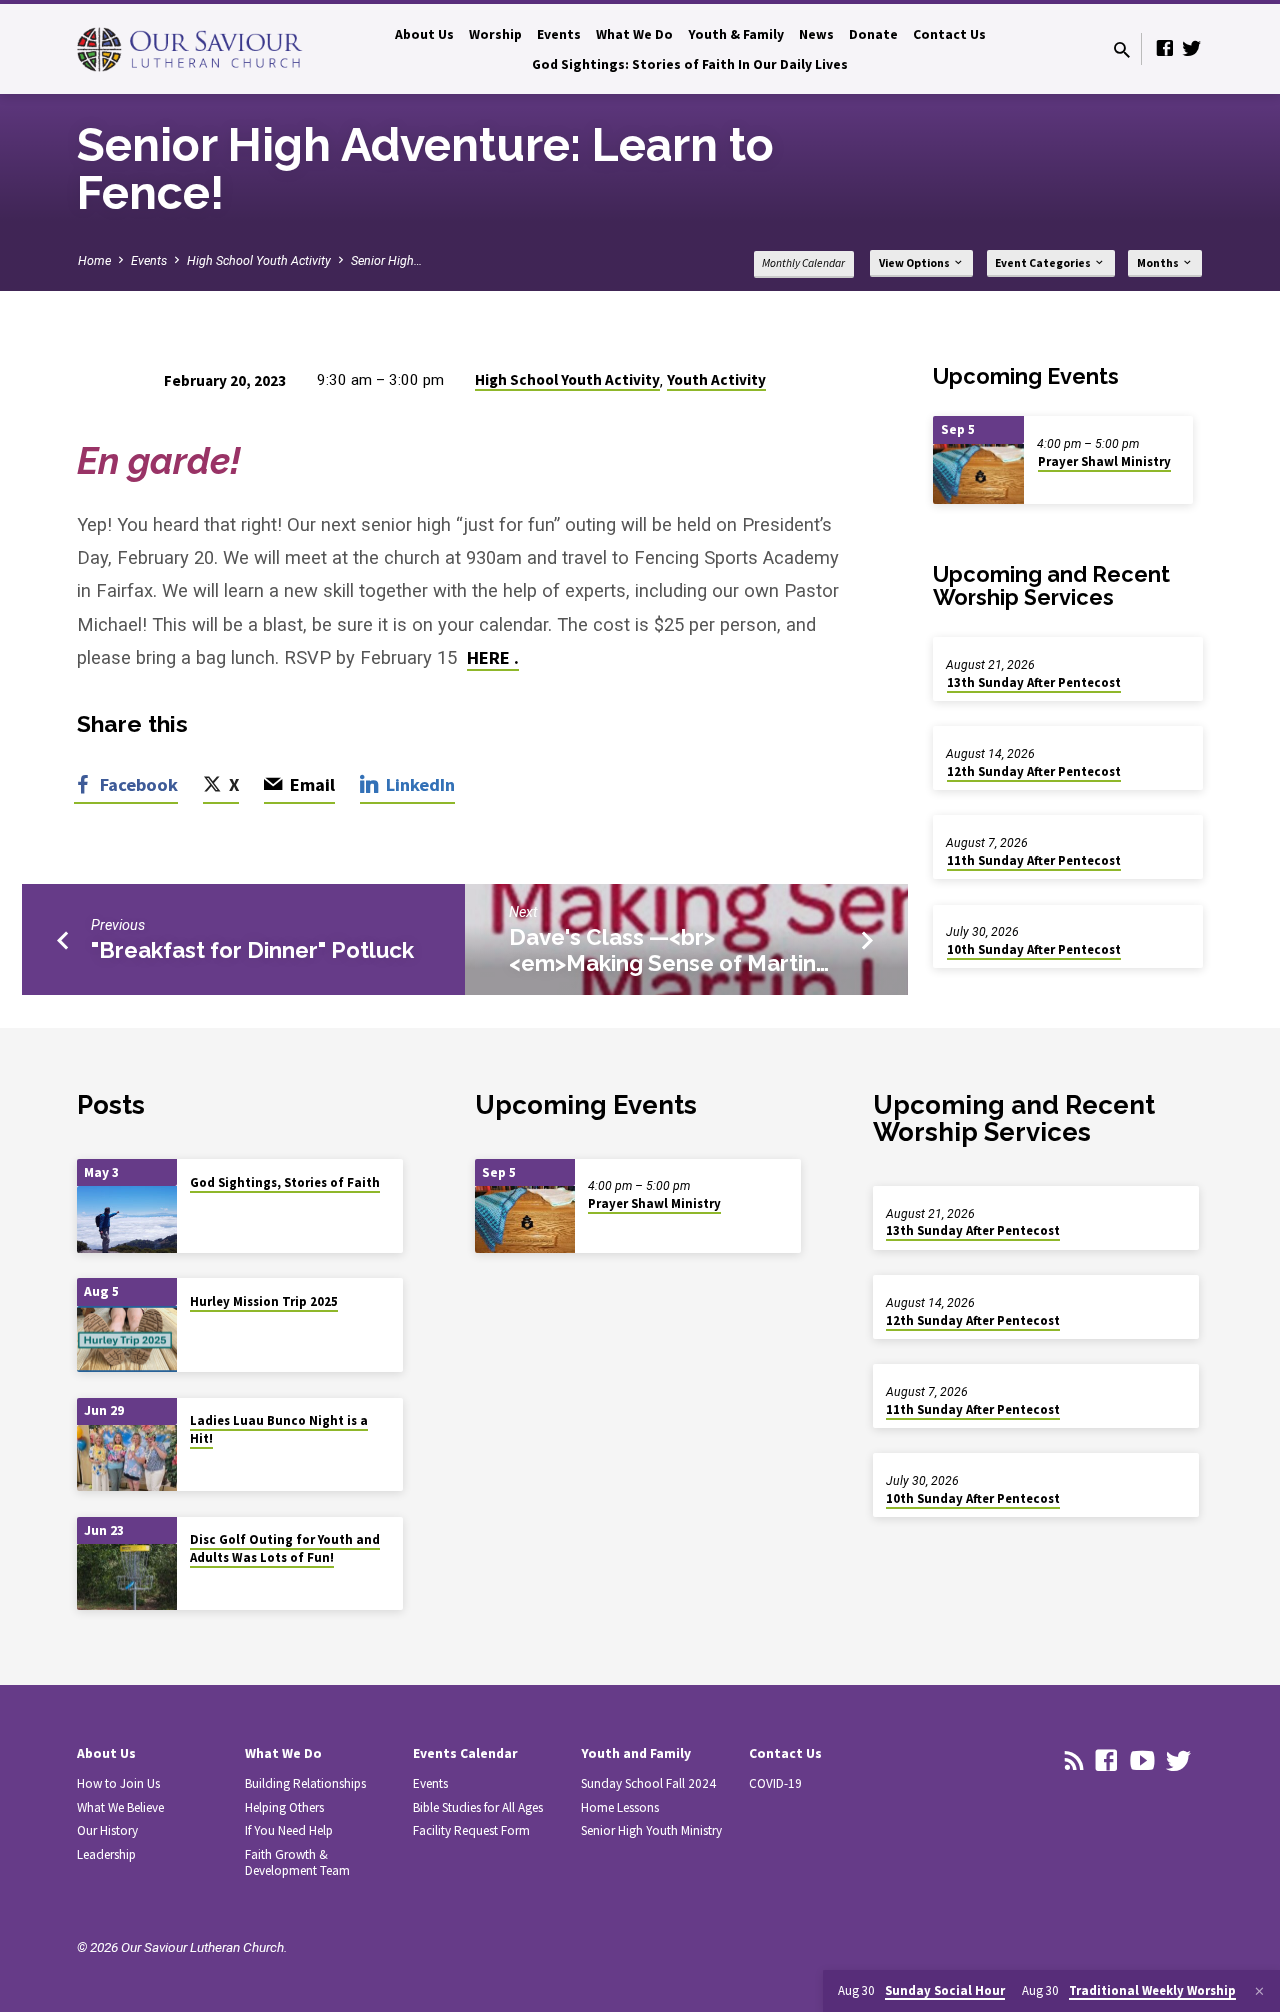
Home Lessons (620, 1807)
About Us (424, 34)
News (816, 34)
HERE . (493, 657)
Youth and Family (636, 1753)
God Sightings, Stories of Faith (285, 1182)
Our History (107, 1830)
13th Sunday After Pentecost (1034, 682)
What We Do (634, 34)
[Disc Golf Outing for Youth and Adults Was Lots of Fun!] (127, 1577)
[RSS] (1074, 1761)
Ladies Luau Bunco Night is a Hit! (279, 1429)
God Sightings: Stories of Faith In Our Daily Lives (690, 64)
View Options (915, 263)
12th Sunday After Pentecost (1034, 771)
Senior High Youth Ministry (651, 1830)
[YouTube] (1142, 1761)
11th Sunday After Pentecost (1034, 860)
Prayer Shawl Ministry (1104, 461)
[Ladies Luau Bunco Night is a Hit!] (127, 1458)
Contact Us (949, 34)
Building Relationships (305, 1783)
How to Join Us (118, 1783)
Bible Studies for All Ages (478, 1807)
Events (559, 34)
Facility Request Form (471, 1830)
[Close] (1259, 1991)
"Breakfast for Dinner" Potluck (252, 950)
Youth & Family (736, 34)
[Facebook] (1165, 48)
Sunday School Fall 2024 (648, 1783)
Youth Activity (716, 379)
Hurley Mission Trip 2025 (264, 1301)
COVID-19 (775, 1783)
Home (94, 260)
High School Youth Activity (259, 260)
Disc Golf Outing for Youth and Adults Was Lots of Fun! (285, 1548)
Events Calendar (465, 1753)
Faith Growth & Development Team (297, 1862)
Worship (495, 34)
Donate (873, 34)
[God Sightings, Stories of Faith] (127, 1219)
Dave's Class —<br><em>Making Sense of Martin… (669, 950)
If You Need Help (289, 1830)
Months (1159, 263)
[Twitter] (1192, 48)
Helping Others (284, 1807)
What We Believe (120, 1807)
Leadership (106, 1854)
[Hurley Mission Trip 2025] (127, 1339)
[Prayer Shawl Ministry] (978, 474)
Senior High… (386, 260)
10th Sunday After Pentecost (1034, 949)
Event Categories (1044, 263)
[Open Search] (1122, 50)
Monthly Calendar (803, 263)
